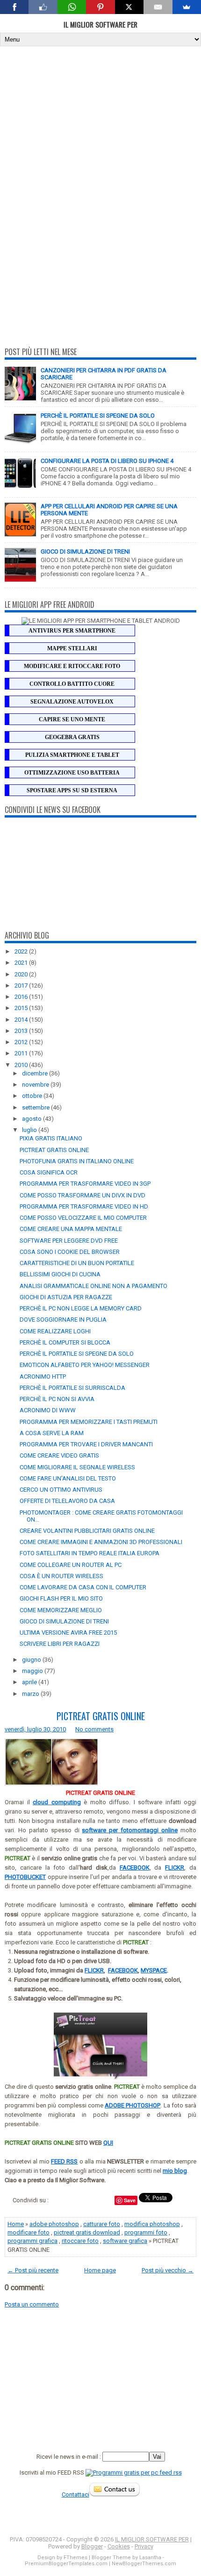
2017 (22, 986)
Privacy (144, 2546)
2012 (22, 1042)
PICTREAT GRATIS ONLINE (54, 1150)
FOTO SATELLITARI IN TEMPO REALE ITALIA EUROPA (90, 1553)
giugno (32, 1660)
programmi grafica (32, 2241)
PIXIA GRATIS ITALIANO (51, 1138)
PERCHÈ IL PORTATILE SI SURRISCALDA (72, 1388)
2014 (22, 1020)
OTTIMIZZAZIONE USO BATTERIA (72, 773)
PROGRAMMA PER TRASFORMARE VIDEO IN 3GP (85, 1184)
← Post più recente (33, 2270)
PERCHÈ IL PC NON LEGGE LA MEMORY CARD (81, 1308)
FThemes (75, 2558)
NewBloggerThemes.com (144, 2564)
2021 (22, 963)
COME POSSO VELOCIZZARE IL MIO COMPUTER (83, 1218)
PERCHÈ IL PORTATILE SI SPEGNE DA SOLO (98, 416)
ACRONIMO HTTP (43, 1377)
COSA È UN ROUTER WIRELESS (61, 1576)
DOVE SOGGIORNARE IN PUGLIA (63, 1320)
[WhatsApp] (72, 7)
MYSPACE (154, 1970)
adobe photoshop (54, 2224)
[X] (129, 7)
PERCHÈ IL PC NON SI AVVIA (57, 1399)
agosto (32, 1119)
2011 (22, 1053)
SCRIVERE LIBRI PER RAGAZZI (60, 1644)
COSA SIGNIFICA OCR (49, 1172)
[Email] (158, 7)
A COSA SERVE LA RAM (52, 1433)
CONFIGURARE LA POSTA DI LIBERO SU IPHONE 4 (107, 461)
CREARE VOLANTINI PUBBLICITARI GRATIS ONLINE (87, 1531)
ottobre (33, 1096)
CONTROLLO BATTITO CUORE (72, 684)
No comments (94, 1729)
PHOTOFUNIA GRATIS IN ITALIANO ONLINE (77, 1161)
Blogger (92, 2546)
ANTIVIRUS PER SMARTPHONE (72, 631)
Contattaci (75, 2494)
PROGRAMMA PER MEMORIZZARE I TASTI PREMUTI (89, 1422)
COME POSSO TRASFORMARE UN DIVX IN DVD (83, 1195)
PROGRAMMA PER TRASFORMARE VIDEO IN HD (84, 1206)
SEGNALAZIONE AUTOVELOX (72, 702)
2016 (22, 997)
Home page (100, 2270)
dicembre (36, 1073)
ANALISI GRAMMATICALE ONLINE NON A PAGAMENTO (93, 1286)
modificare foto (29, 2232)
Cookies (119, 2546)
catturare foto (102, 2224)
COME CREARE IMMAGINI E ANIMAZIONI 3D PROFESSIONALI (101, 1542)
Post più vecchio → (168, 2270)
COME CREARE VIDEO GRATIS (59, 1455)
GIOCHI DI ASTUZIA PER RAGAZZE (66, 1297)
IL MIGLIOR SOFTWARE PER (100, 24)
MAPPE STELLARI (72, 648)
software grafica (125, 2241)
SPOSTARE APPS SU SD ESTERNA (72, 790)
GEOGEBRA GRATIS (72, 737)
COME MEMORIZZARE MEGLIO (61, 1610)
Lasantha (150, 2558)
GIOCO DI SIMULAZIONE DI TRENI (85, 551)
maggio (33, 1671)
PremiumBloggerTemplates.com (66, 2564)
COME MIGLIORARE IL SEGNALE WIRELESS (77, 1467)
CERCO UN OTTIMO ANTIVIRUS (61, 1490)
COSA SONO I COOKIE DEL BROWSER (70, 1252)
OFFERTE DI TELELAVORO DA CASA (67, 1501)
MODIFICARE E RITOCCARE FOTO (72, 666)
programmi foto (146, 2232)
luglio (30, 1130)
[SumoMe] (187, 7)
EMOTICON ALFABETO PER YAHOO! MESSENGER (85, 1365)
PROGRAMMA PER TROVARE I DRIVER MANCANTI (86, 1444)
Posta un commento (32, 2304)
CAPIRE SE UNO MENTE (72, 719)
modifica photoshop (152, 2224)
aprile (30, 1682)
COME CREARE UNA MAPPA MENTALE (71, 1229)
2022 (22, 951)
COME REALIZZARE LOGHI (55, 1331)
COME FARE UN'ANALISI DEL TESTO (68, 1478)
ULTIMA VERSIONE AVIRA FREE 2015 (68, 1633)
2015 (22, 1008)
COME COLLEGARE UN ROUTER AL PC (71, 1565)
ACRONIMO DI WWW (48, 1410)
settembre (36, 1107)
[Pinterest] (100, 7)
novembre (36, 1085)
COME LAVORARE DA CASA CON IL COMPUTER (83, 1587)
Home (16, 2224)
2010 (22, 1065)
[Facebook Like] (43, 7)
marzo (31, 1694)
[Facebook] (14, 7)
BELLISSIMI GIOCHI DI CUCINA (60, 1274)
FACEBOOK (123, 1970)
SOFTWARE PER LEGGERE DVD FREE (69, 1241)
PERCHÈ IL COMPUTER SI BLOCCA (65, 1342)
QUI (108, 2143)
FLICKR (94, 1970)
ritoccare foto (80, 2241)
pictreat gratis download (87, 2232)
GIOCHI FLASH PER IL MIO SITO (61, 1598)
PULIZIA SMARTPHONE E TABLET (72, 755)
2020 (22, 974)
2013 (22, 1031)
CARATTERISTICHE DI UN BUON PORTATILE (77, 1263)
